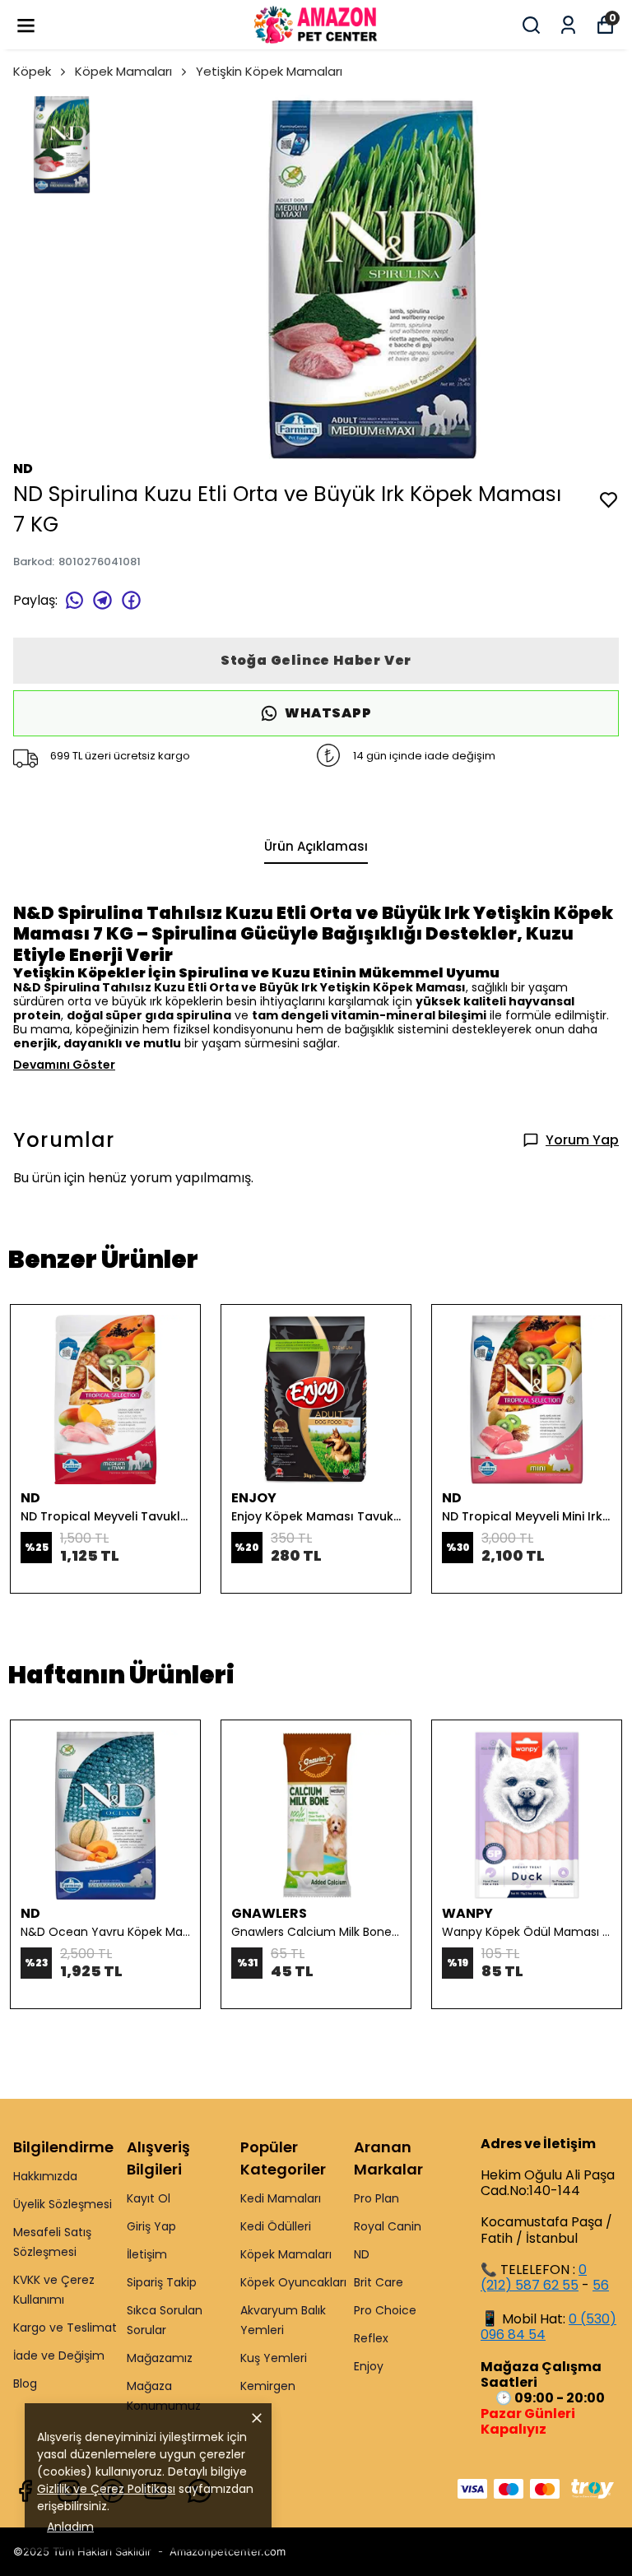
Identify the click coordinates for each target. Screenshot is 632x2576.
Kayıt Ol (149, 2198)
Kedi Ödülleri (276, 2226)
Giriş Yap (151, 2226)
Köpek (32, 71)
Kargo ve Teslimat (65, 2328)
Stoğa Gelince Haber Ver (316, 660)
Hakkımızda (45, 2176)
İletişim (147, 2254)
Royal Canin (388, 2226)
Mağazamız (160, 2358)
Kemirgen (268, 2386)
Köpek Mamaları (123, 71)
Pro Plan (376, 2198)
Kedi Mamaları (281, 2198)
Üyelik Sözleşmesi (63, 2204)
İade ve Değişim (59, 2356)
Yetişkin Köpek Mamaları (269, 71)
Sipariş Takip (162, 2282)
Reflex (371, 2338)
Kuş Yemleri (274, 2358)
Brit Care (379, 2282)
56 (601, 2285)
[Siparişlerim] (568, 25)
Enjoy (369, 2366)
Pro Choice (385, 2310)
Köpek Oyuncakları (293, 2282)
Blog (25, 2383)
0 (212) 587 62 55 (534, 2277)
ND (362, 2254)
